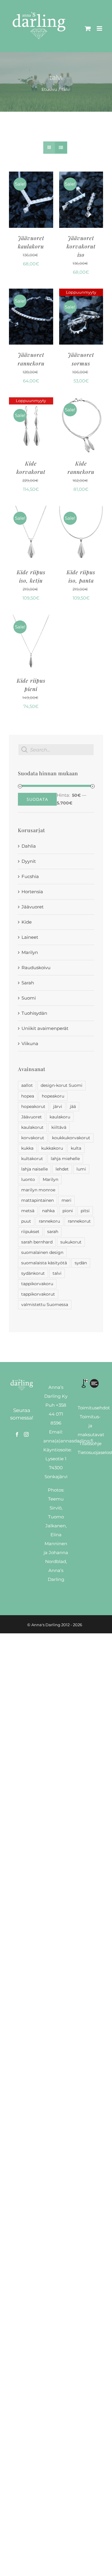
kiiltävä (59, 1127)
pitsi (85, 1211)
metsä (28, 1211)
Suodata (37, 799)
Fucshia (30, 876)
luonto (28, 1179)
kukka (27, 1148)
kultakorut (32, 1159)
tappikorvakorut (38, 1294)
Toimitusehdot (94, 1408)
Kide (27, 922)
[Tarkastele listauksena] (61, 148)
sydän (81, 1263)
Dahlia (29, 846)
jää (73, 1106)
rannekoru (49, 1221)
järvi (58, 1106)
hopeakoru (53, 1096)
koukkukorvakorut (71, 1138)
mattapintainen (37, 1200)
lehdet (62, 1169)
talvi (57, 1273)
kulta (76, 1148)
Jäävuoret (33, 907)
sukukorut (71, 1242)
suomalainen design (42, 1252)
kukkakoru (52, 1148)
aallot (27, 1085)
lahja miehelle (65, 1159)
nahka (48, 1211)
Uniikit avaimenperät (45, 1028)
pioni (68, 1211)
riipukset (30, 1232)
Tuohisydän (34, 1013)
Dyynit (29, 861)
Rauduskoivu (36, 968)
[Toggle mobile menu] (100, 28)
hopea (28, 1096)
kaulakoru (60, 1117)
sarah (53, 1232)
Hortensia (32, 892)
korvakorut (33, 1138)
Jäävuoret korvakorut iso (81, 246)
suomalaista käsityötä (44, 1263)
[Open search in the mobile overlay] (56, 750)
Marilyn (30, 952)
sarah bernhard (37, 1242)
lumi (81, 1169)
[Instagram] (26, 1434)
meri (66, 1200)
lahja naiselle (34, 1169)
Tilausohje (90, 1443)
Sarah (28, 983)
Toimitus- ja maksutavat (91, 1426)
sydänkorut (33, 1273)
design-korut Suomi (62, 1085)
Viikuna (30, 1043)
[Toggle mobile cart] (88, 28)
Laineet (30, 937)
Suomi (29, 998)
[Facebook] (17, 1434)
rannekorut (79, 1221)
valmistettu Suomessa (45, 1305)
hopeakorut (33, 1106)
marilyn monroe (38, 1190)
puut (26, 1221)
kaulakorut (32, 1127)
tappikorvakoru (37, 1284)
